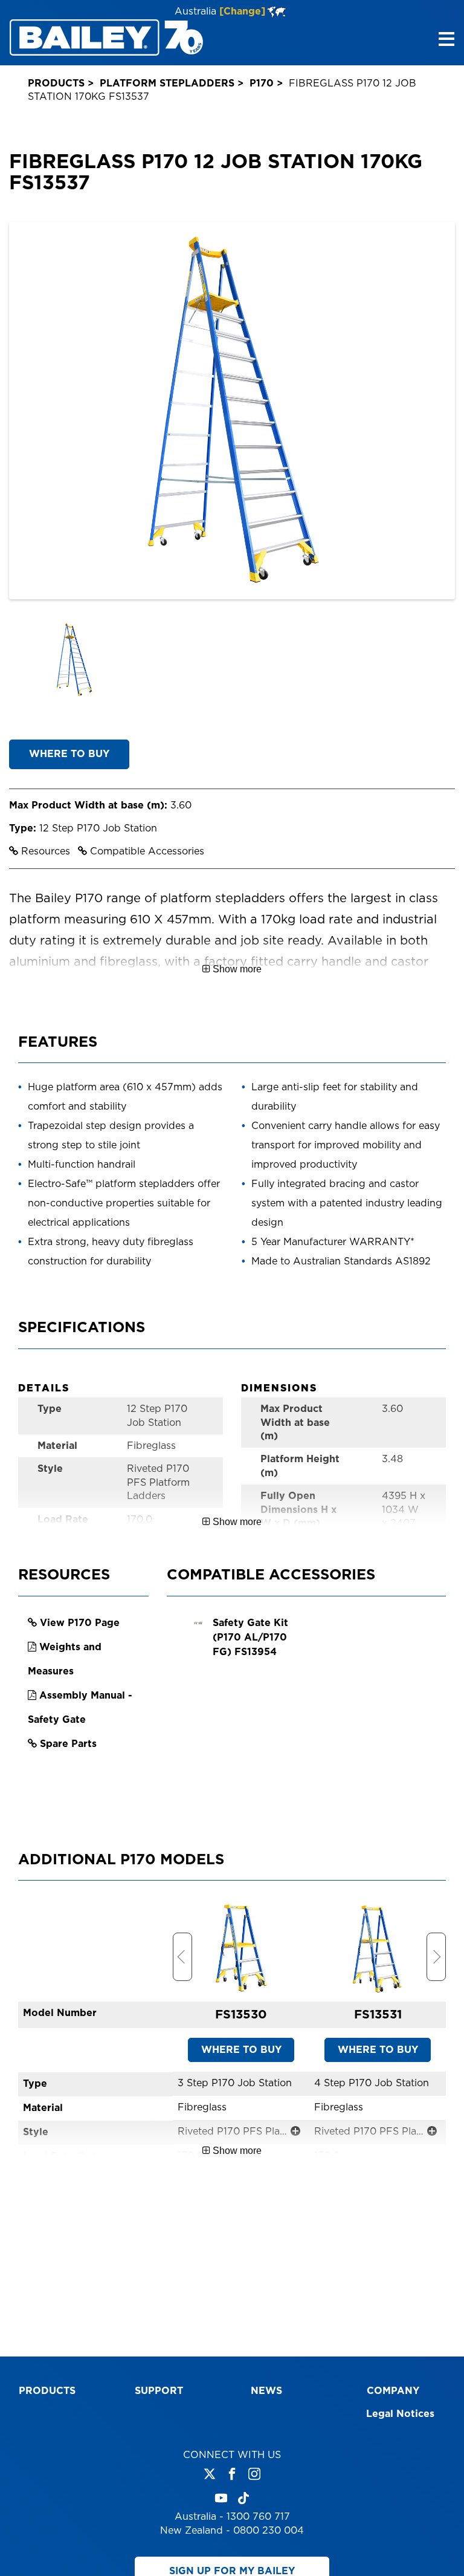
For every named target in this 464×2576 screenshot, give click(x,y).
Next (436, 1957)
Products (56, 83)
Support (159, 2391)
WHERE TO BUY (69, 754)
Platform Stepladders (167, 83)
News (266, 2391)
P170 (262, 83)
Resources (46, 851)
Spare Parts (68, 1744)
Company (393, 2391)
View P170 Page (80, 1623)
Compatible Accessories (146, 851)
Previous (182, 1957)
